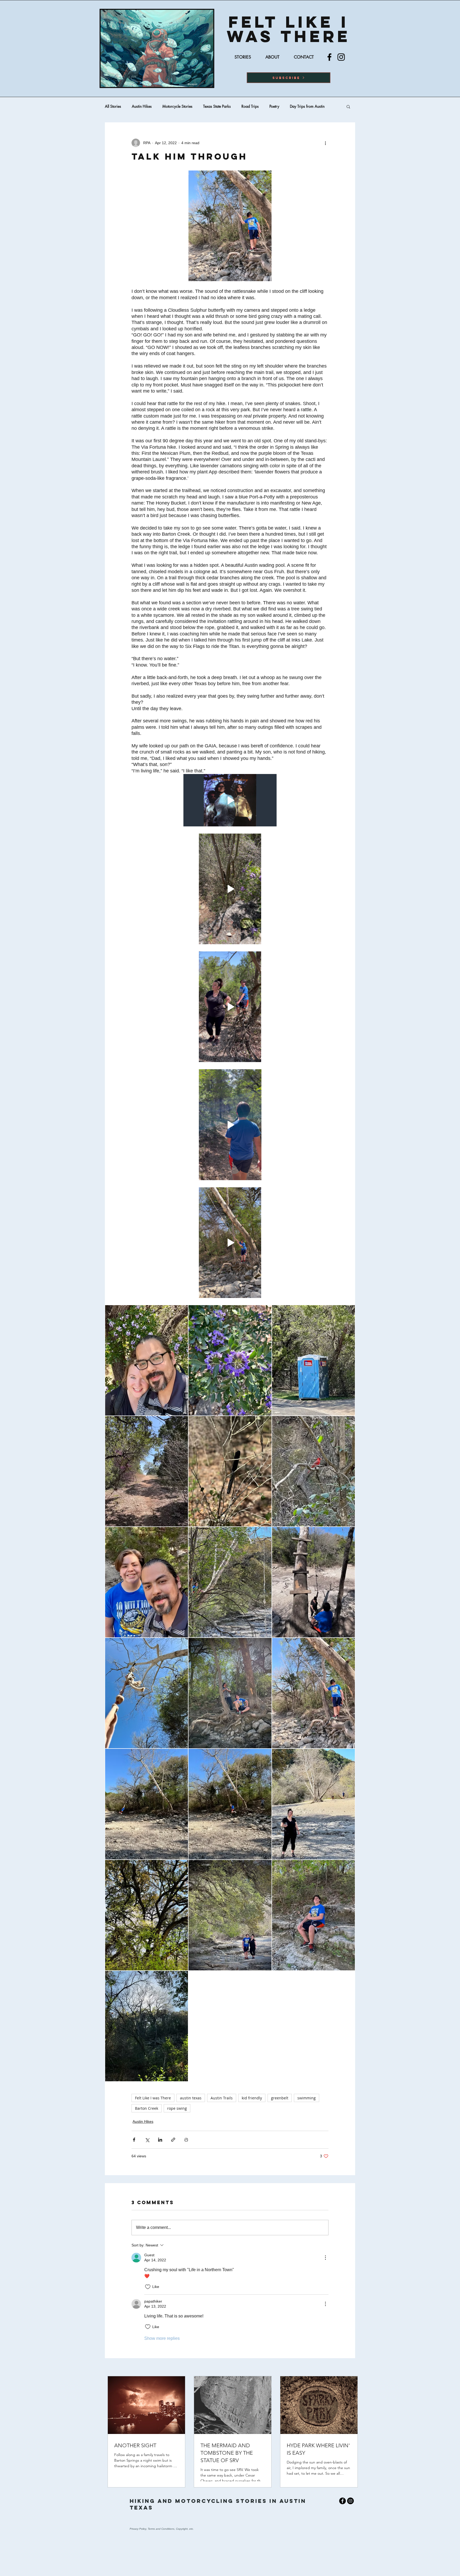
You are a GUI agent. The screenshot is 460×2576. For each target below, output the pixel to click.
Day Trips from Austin (307, 106)
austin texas (191, 2098)
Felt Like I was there (289, 29)
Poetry (274, 106)
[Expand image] (147, 1360)
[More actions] (325, 143)
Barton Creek (147, 2108)
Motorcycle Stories (177, 106)
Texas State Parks (217, 106)
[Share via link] (173, 2140)
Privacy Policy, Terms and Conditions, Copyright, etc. (162, 2529)
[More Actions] (325, 2258)
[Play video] (230, 800)
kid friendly (252, 2098)
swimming (307, 2098)
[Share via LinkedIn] (160, 2140)
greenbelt (280, 2098)
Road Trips (250, 106)
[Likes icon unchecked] (148, 2287)
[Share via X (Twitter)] (147, 2140)
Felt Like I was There (153, 2098)
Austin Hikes (142, 106)
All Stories (113, 106)
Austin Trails (222, 2098)
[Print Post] (186, 2140)
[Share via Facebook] (134, 2140)
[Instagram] (341, 57)
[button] (289, 78)
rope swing (177, 2108)
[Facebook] (329, 57)
